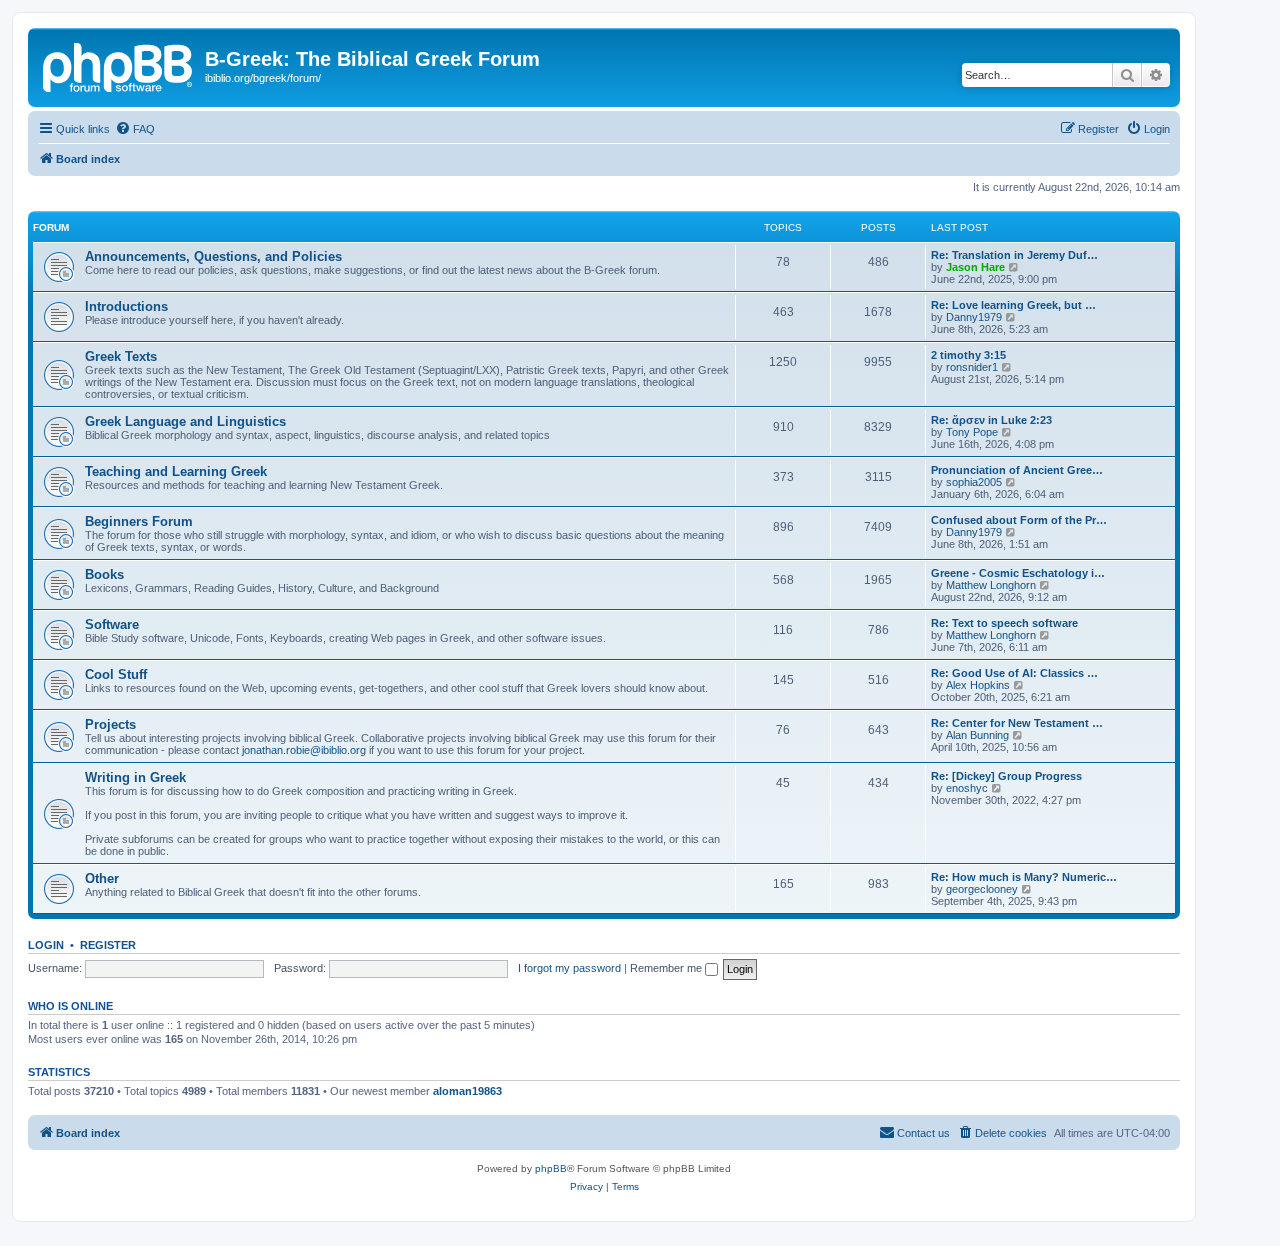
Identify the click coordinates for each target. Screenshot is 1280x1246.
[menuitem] (135, 129)
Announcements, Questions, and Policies (213, 256)
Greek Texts (121, 356)
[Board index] (119, 65)
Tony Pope (972, 432)
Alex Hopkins (978, 685)
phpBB (551, 1168)
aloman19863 (467, 1091)
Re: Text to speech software (1004, 623)
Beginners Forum (139, 521)
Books (104, 574)
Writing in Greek (135, 777)
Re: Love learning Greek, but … (1013, 305)
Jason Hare (975, 267)
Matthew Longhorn (991, 585)
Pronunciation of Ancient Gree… (1017, 470)
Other (102, 878)
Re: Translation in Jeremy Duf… (1014, 255)
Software (112, 624)
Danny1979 (974, 317)
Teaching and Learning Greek (176, 471)
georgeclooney (982, 889)
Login (46, 945)
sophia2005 (974, 482)
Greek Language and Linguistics (185, 421)
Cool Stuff (116, 674)
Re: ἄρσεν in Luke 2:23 (991, 420)
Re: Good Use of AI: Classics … (1014, 673)
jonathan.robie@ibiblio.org (304, 750)
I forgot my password (569, 968)
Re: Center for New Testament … (1017, 723)
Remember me (667, 968)
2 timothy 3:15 (968, 355)
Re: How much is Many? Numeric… (1024, 877)
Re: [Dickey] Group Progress (1006, 776)
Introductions (126, 306)
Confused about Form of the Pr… (1019, 520)
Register (108, 945)
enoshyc (967, 788)
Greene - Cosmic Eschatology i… (1018, 573)
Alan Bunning (977, 735)
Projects (110, 724)
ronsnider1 (972, 367)
